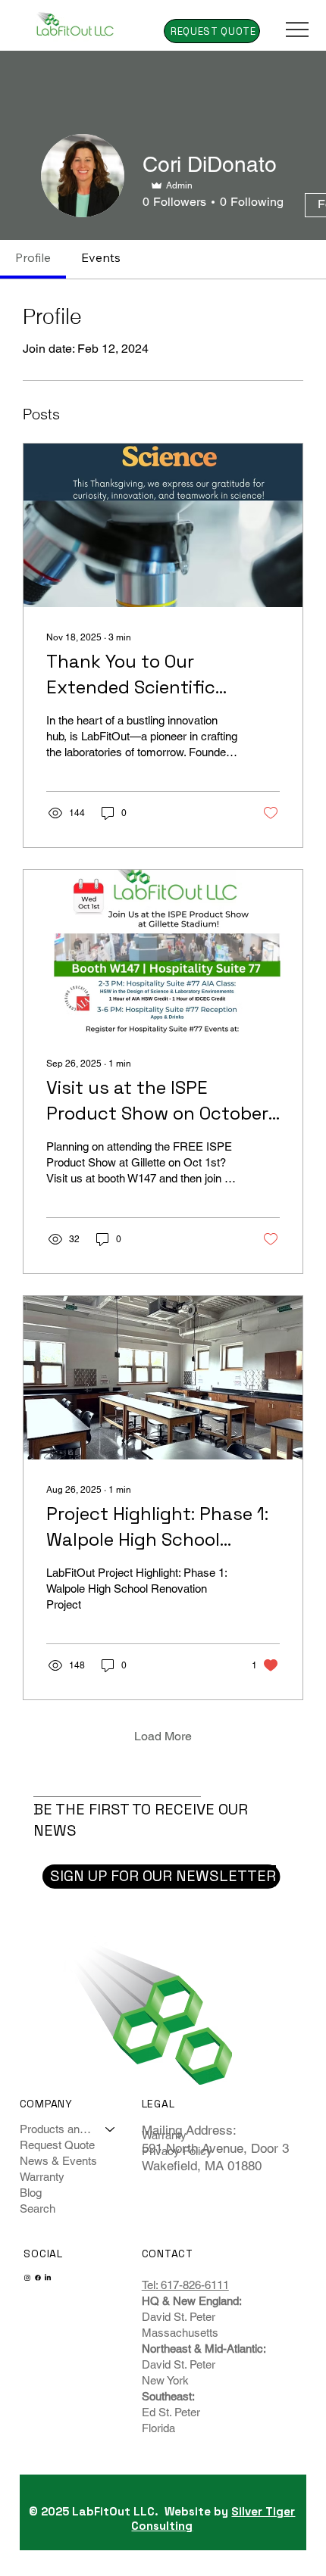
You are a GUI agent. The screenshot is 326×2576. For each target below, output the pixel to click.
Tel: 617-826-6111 (185, 2285)
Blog (31, 2193)
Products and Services (56, 2129)
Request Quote (57, 2145)
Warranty (42, 2177)
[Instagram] (27, 2278)
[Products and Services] (111, 2129)
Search (38, 2208)
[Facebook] (38, 2278)
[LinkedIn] (48, 2278)
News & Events (58, 2161)
